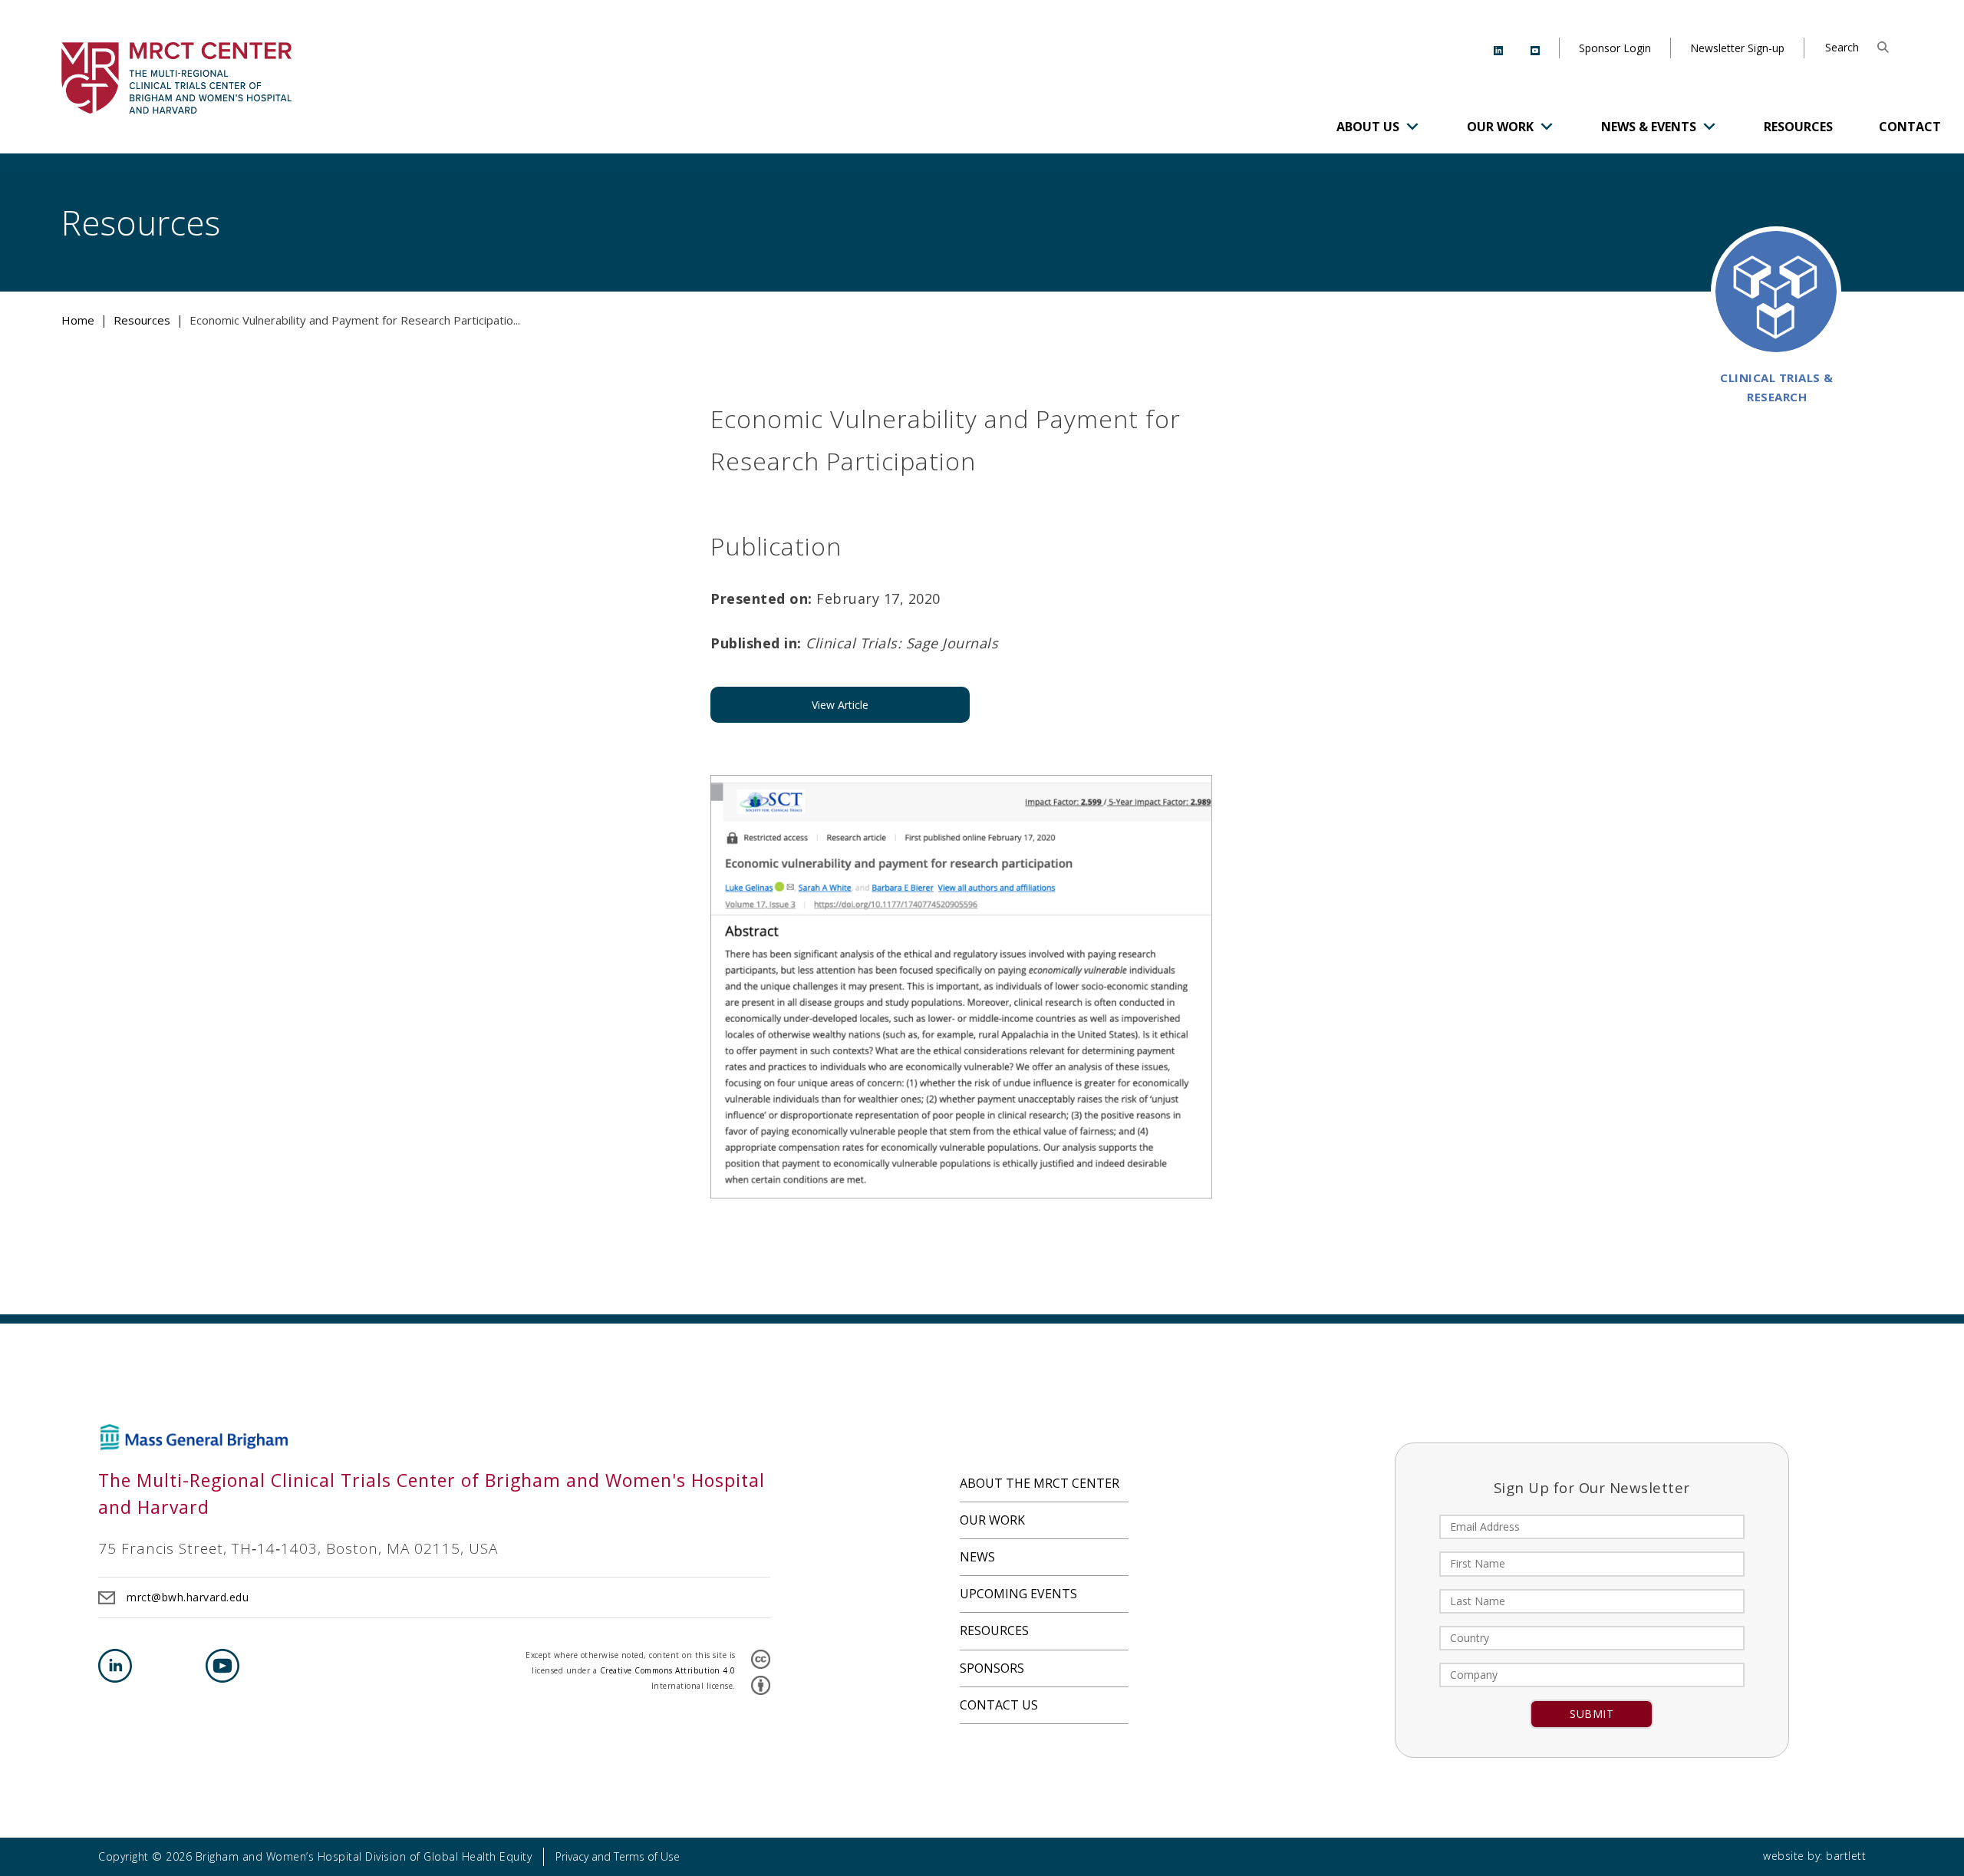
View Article (840, 705)
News (977, 1557)
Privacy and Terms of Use (618, 1856)
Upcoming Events (1018, 1594)
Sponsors (992, 1668)
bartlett (1846, 1856)
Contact (1910, 127)
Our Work (1500, 127)
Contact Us (999, 1705)
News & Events (1649, 127)
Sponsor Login (1615, 48)
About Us (1368, 127)
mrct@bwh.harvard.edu (188, 1597)
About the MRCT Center (1040, 1483)
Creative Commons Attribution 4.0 (668, 1670)
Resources (1798, 127)
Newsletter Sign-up (1737, 48)
